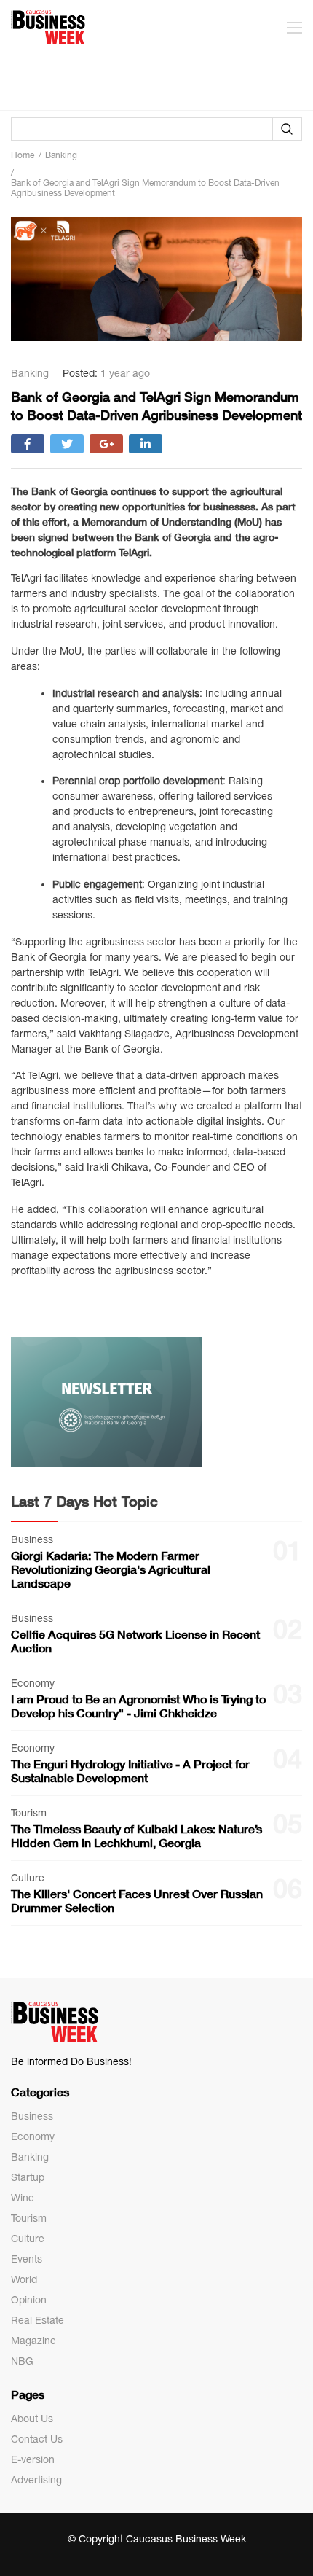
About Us (32, 2419)
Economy (33, 2136)
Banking (30, 2157)
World (24, 2279)
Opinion (29, 2300)
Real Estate (37, 2320)
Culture (28, 2239)
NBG (22, 2361)
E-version (33, 2459)
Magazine (33, 2341)
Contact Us (37, 2439)
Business (32, 2116)
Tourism (29, 2218)
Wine (23, 2198)
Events (27, 2259)
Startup (28, 2177)
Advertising (36, 2480)
